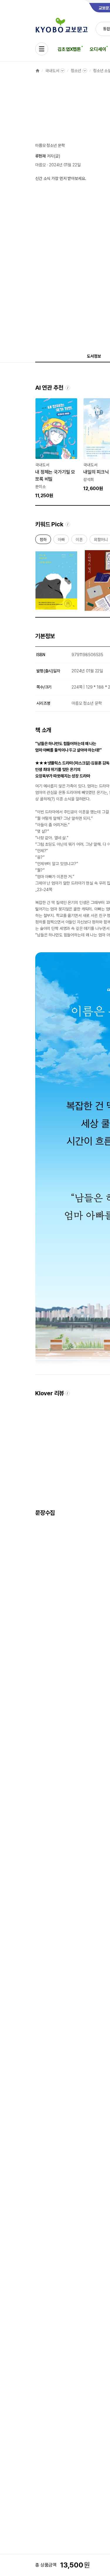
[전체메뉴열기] (42, 49)
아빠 (61, 541)
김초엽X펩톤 (69, 49)
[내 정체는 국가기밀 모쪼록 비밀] (56, 449)
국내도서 (52, 71)
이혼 (79, 541)
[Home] (38, 71)
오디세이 (98, 49)
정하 (43, 541)
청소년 (76, 71)
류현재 (40, 156)
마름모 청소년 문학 (50, 145)
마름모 (40, 165)
